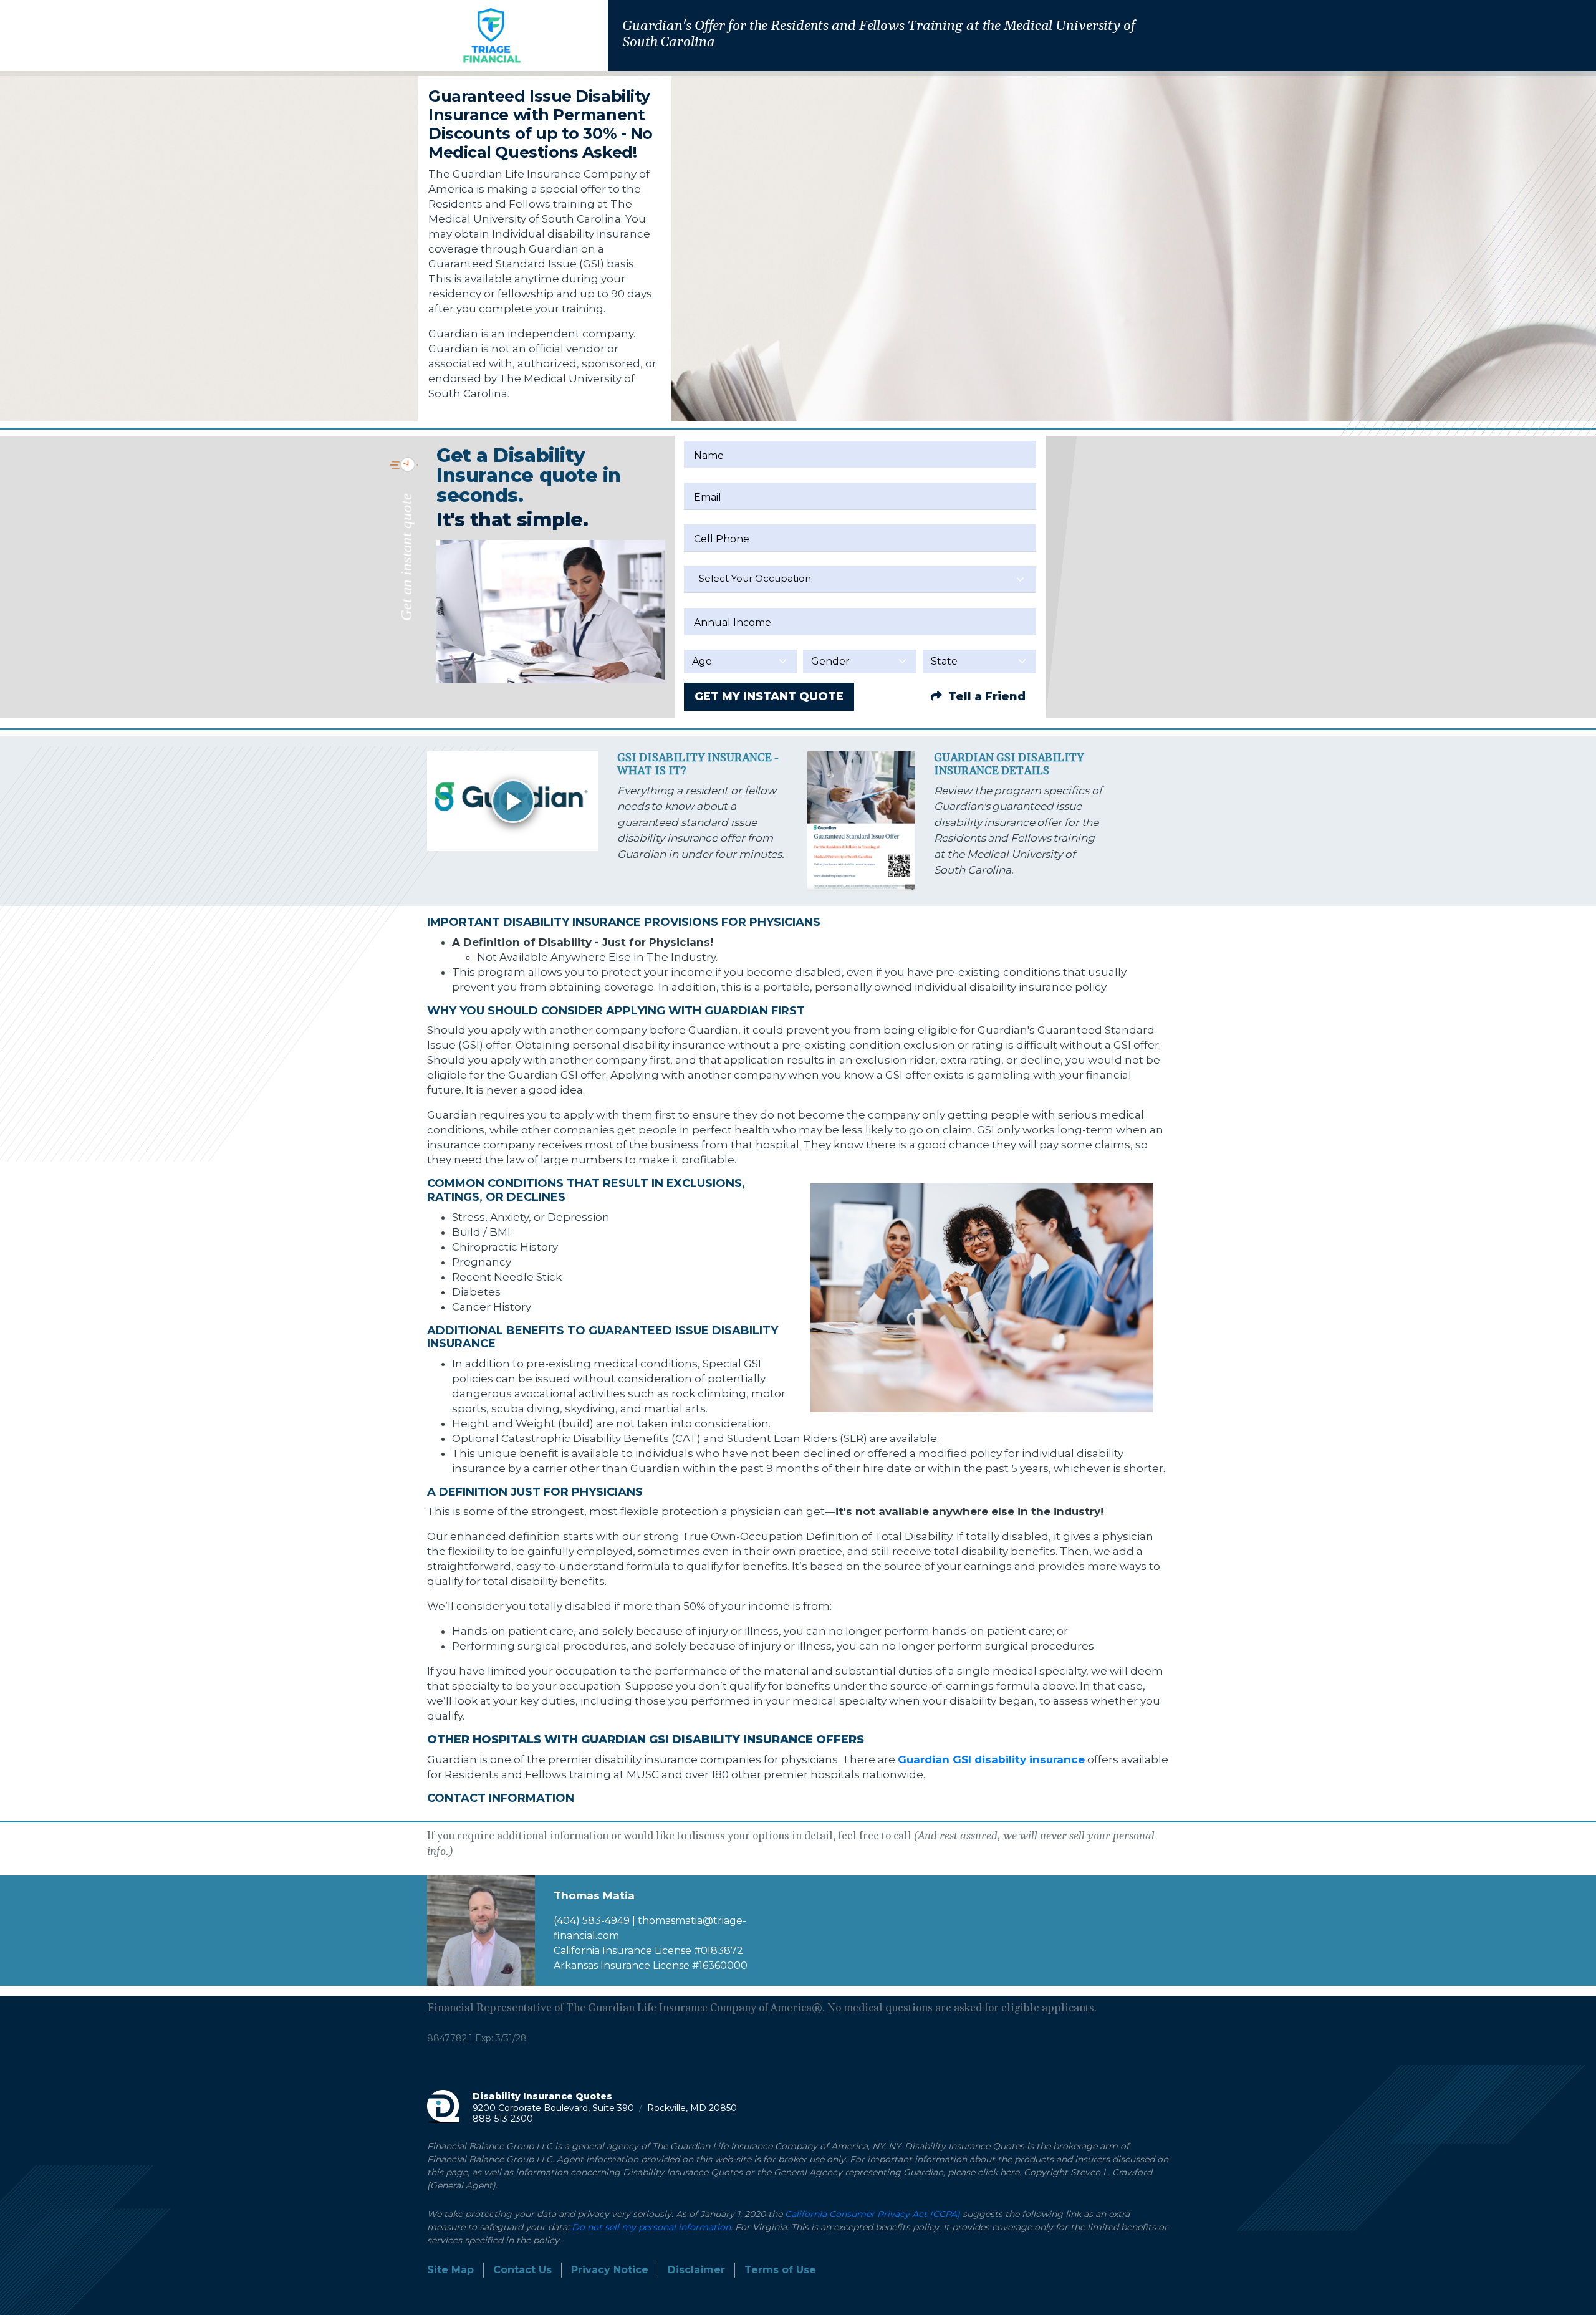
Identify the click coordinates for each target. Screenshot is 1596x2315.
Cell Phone (722, 539)
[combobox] (860, 580)
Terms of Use (780, 2270)
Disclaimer (696, 2270)
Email (708, 497)
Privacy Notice (610, 2270)
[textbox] (860, 579)
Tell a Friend (985, 696)
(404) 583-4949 (592, 1921)
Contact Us (522, 2270)
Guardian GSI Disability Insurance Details (1009, 765)
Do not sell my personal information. (652, 2227)
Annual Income (733, 623)
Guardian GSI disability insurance (991, 1759)
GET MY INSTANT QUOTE (769, 696)
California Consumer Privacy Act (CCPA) (873, 2214)
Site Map (450, 2270)
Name (709, 455)
